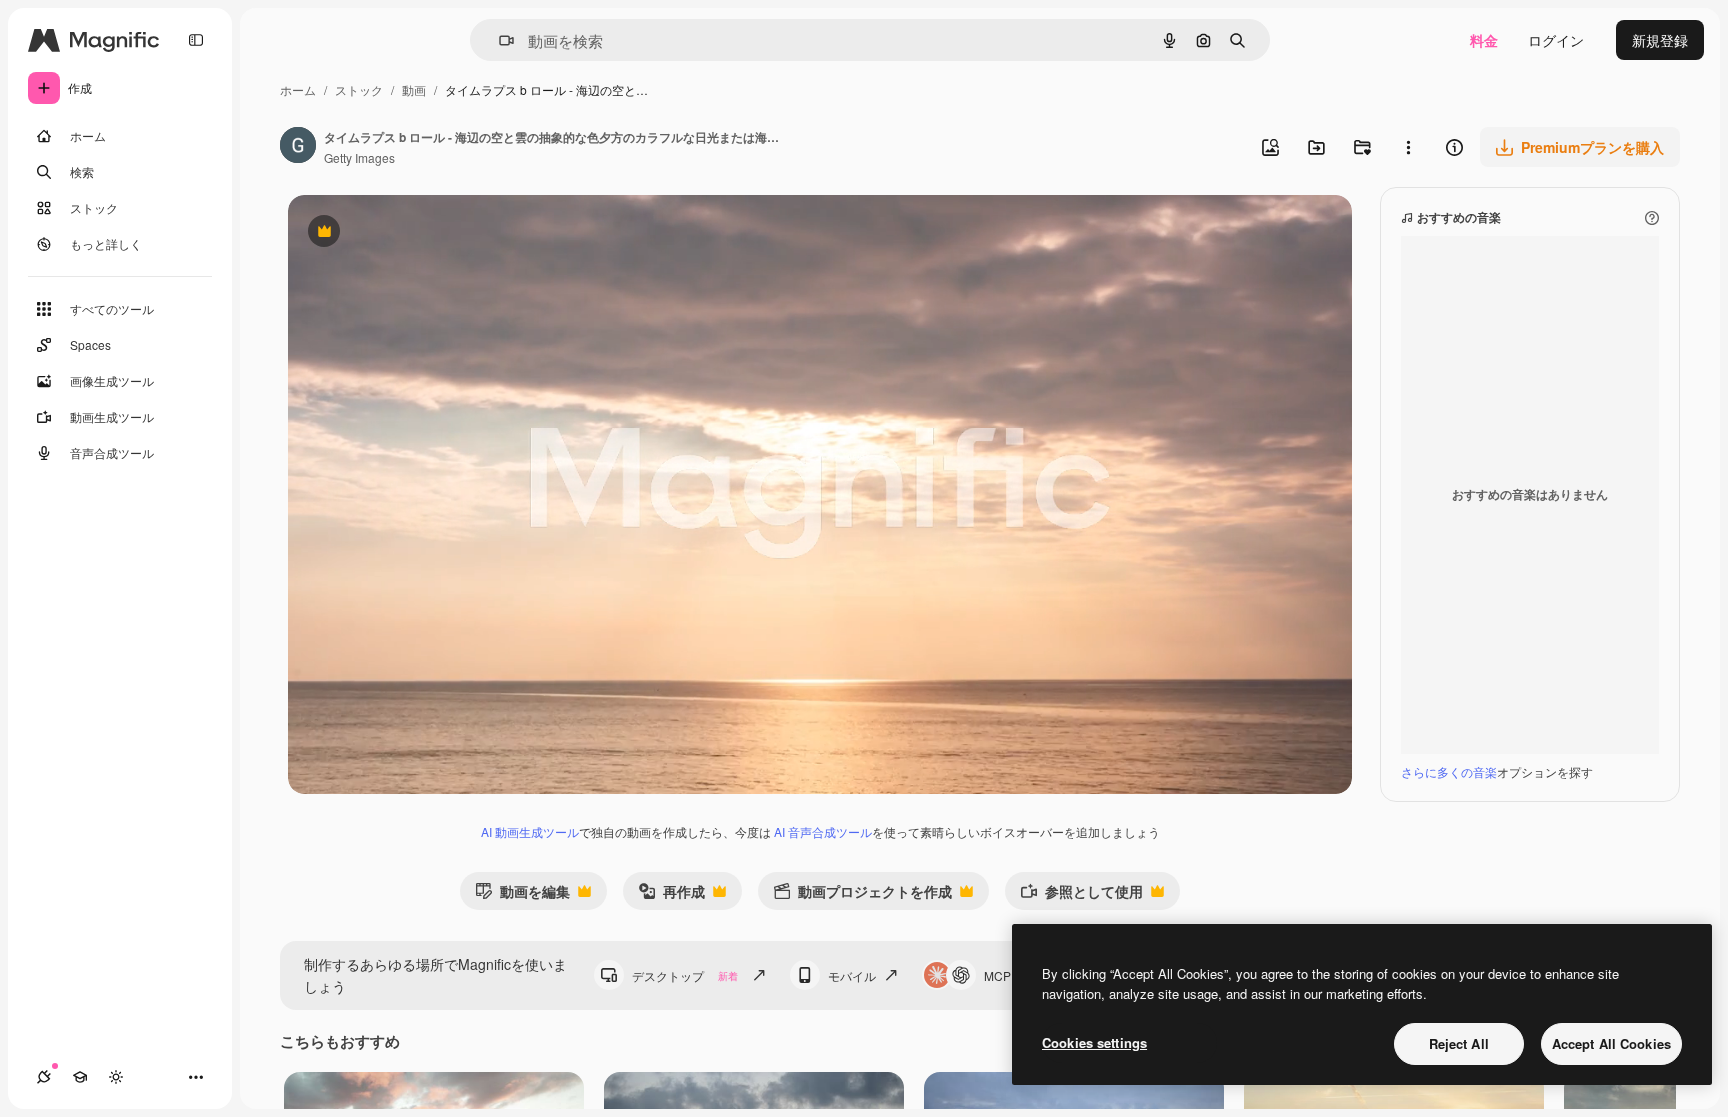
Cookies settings (1094, 1042)
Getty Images (359, 157)
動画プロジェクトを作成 (862, 895)
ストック (359, 89)
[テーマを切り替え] (116, 1077)
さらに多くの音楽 (1449, 771)
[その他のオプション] (1408, 147)
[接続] (44, 1077)
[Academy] (80, 1077)
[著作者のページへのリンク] (298, 147)
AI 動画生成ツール (530, 831)
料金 (1484, 40)
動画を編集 (522, 895)
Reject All (1459, 1043)
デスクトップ (685, 975)
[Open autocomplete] (498, 40)
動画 (414, 89)
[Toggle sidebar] (196, 40)
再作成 (671, 895)
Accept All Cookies (1611, 1043)
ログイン (1556, 40)
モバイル (852, 975)
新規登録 (1660, 40)
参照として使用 (1081, 895)
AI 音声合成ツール (823, 831)
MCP (997, 975)
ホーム (298, 89)
